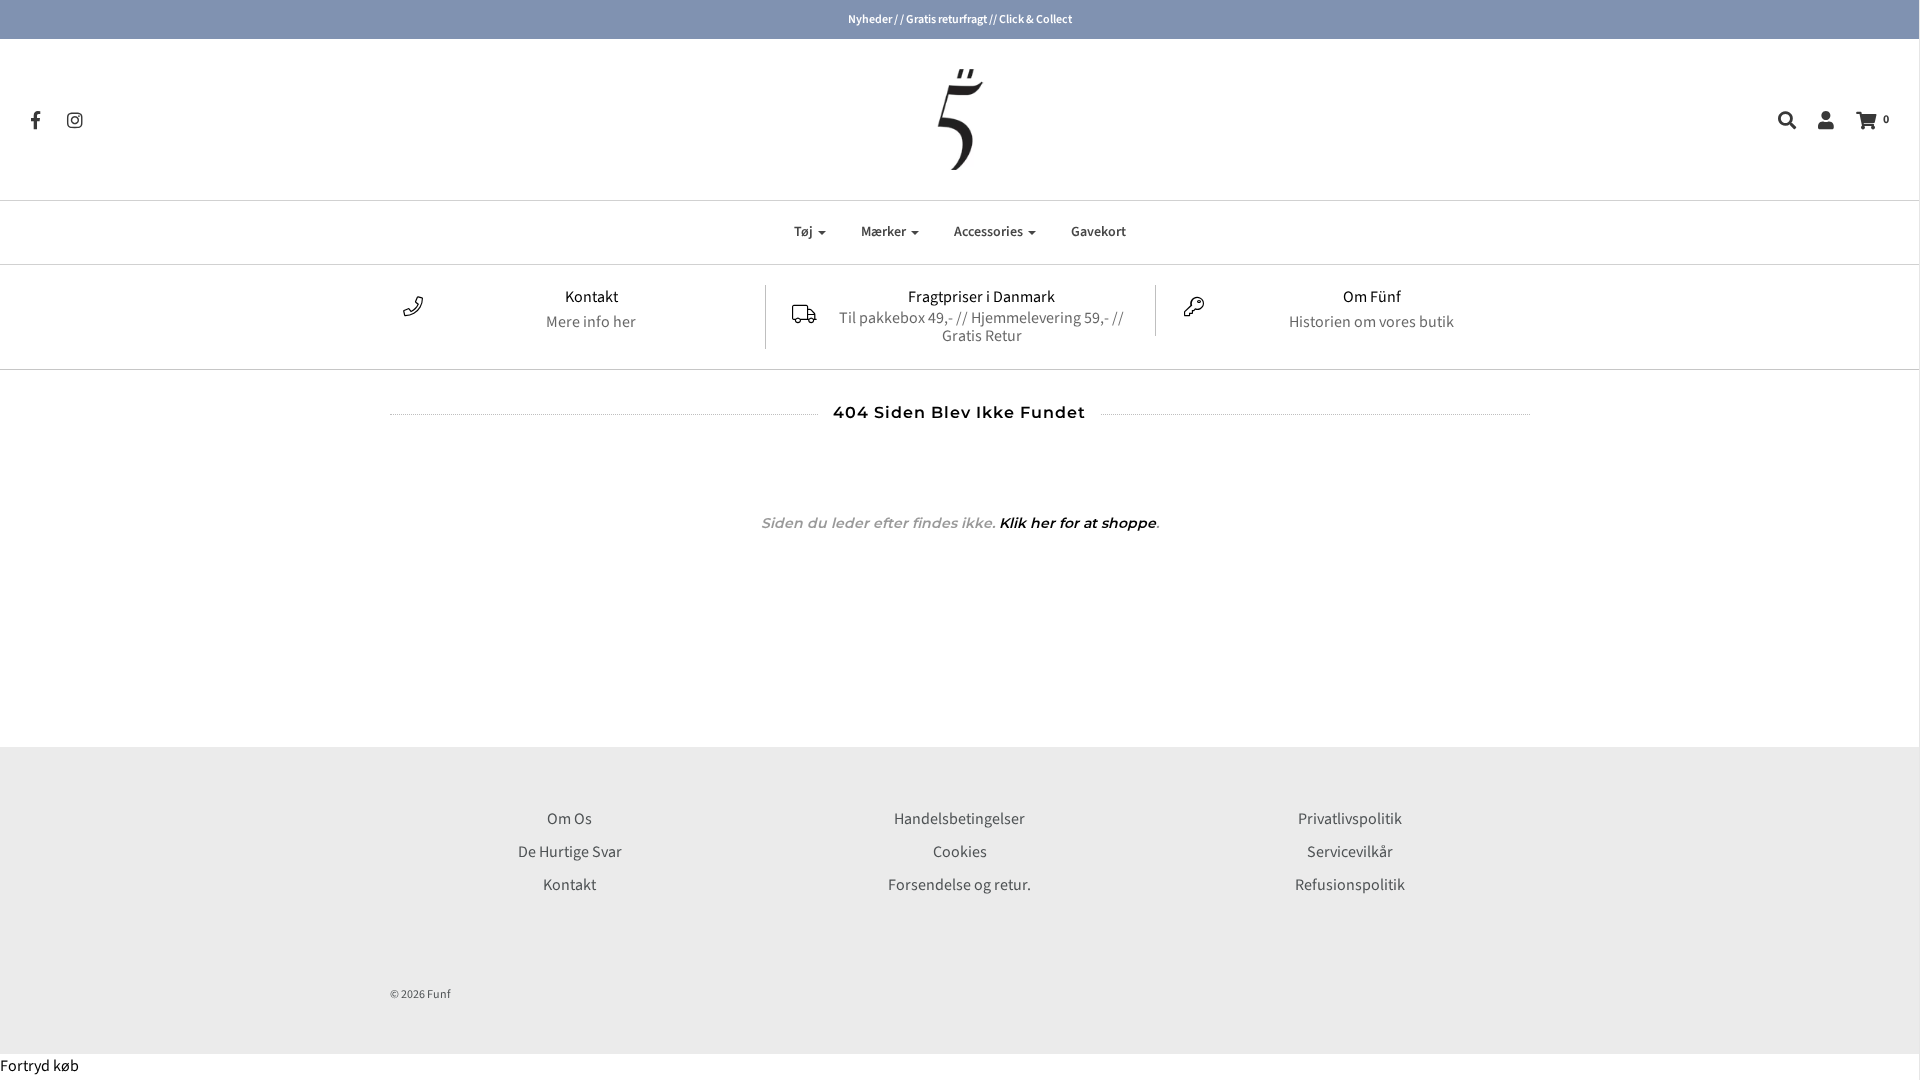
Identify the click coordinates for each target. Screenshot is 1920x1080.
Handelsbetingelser (959, 819)
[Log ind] (1816, 120)
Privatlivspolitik (1350, 819)
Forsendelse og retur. (959, 885)
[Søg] (1777, 120)
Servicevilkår (1350, 852)
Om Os (569, 819)
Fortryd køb (39, 1066)
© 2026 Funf (420, 994)
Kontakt (569, 885)
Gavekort (1098, 232)
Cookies (960, 852)
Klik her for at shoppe (1077, 523)
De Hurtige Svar (570, 852)
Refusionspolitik (1350, 885)
